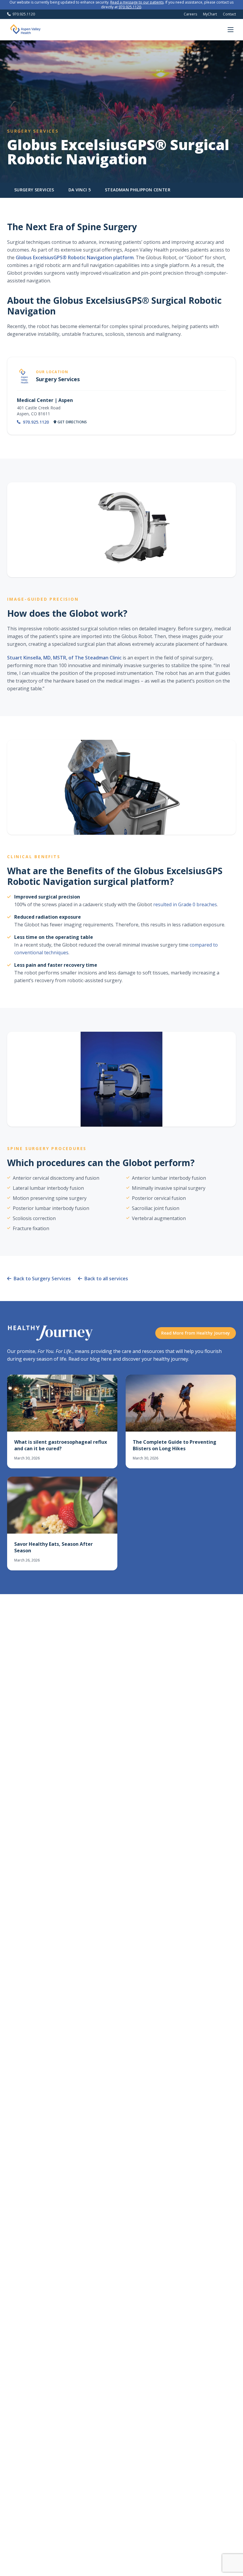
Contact (229, 14)
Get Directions (72, 422)
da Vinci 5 (80, 190)
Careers (190, 14)
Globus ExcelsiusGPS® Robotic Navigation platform (75, 257)
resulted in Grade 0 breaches (185, 904)
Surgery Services (34, 190)
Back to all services (106, 1279)
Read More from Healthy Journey (196, 1333)
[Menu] (231, 30)
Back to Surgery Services (42, 1279)
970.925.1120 (130, 7)
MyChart (210, 14)
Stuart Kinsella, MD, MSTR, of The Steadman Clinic (64, 658)
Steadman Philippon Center (138, 190)
